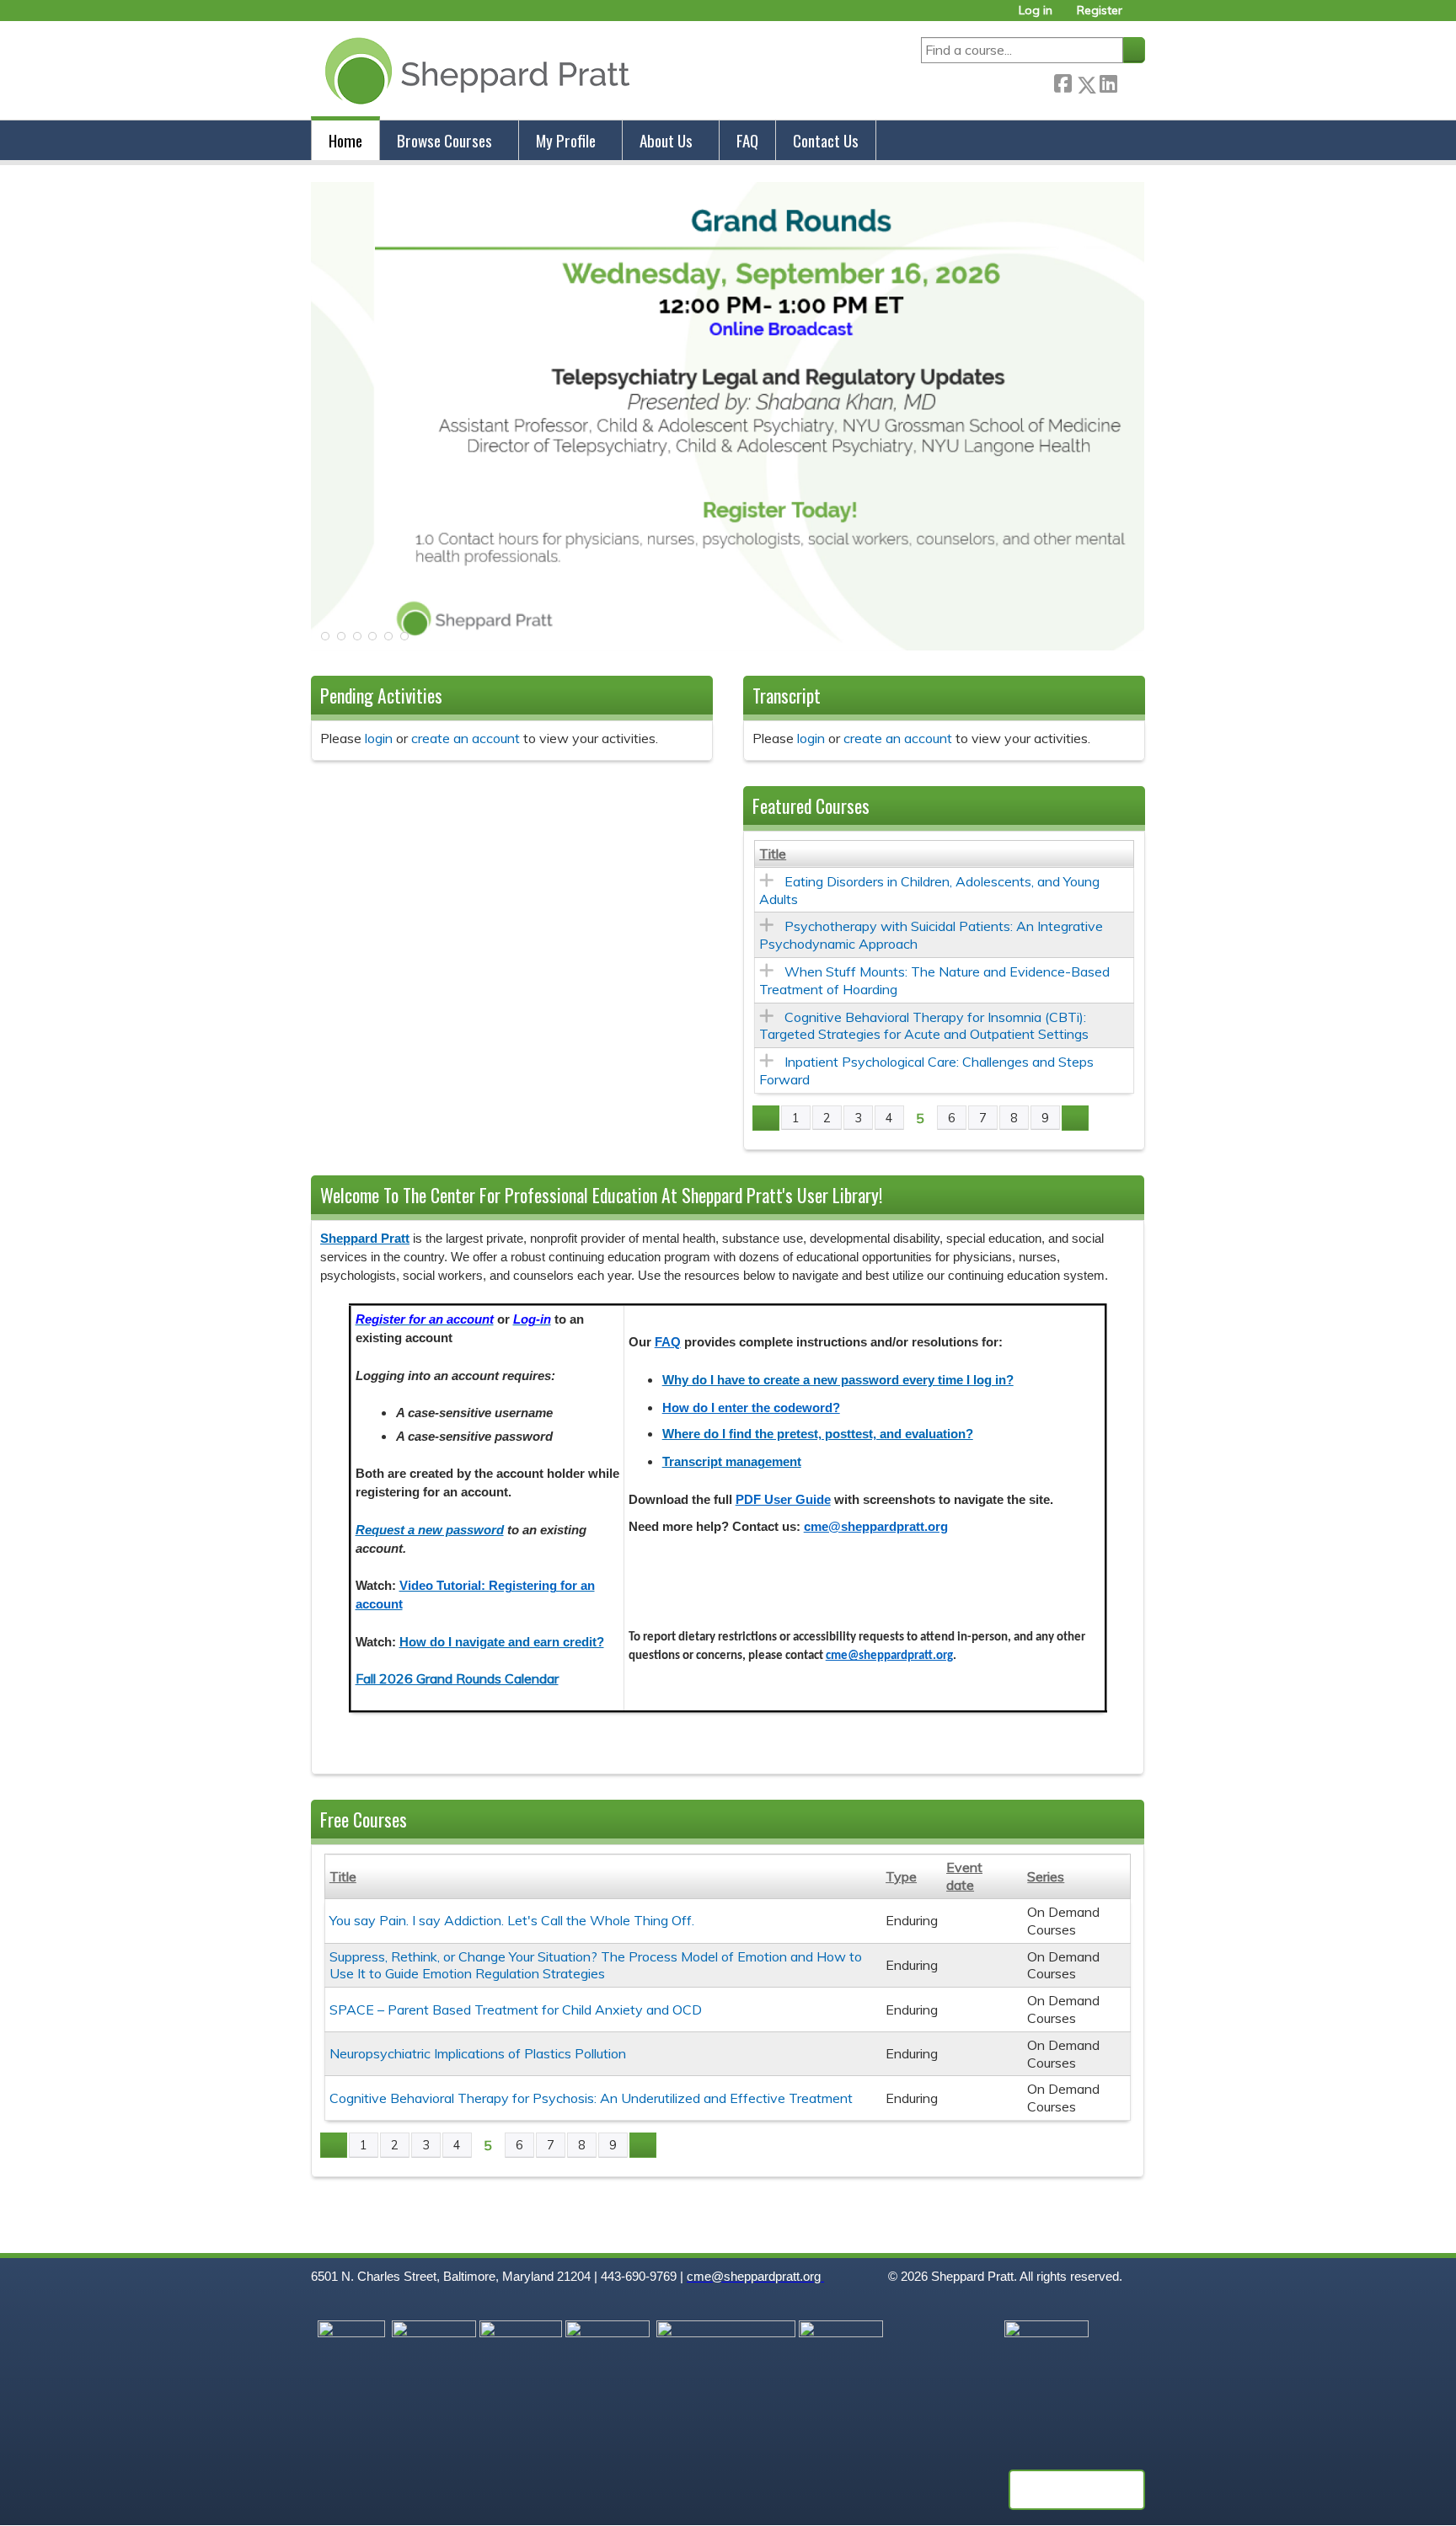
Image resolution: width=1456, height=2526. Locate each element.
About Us (666, 140)
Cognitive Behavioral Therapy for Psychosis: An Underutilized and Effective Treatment (591, 2098)
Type (901, 1876)
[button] (324, 641)
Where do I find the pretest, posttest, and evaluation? (818, 1434)
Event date (964, 1876)
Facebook (1063, 81)
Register (1100, 11)
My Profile (566, 140)
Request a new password (430, 1530)
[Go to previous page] (766, 1118)
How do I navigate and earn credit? (502, 1642)
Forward (1131, 81)
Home (345, 140)
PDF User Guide (783, 1500)
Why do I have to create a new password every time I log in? (838, 1380)
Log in (1036, 11)
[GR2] (728, 645)
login (379, 738)
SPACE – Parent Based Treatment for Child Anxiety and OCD (516, 2010)
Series (1046, 1876)
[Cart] (1140, 16)
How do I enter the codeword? (751, 1408)
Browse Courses (444, 140)
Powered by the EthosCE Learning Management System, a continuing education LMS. (1077, 2490)
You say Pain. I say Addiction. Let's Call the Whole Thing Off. (512, 1920)
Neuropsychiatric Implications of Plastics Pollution (478, 2053)
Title (773, 854)
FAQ (747, 140)
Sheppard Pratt (365, 1239)
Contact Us (826, 140)
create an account (466, 738)
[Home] (474, 70)
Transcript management (732, 1462)
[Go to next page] (1075, 1118)
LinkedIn (1108, 81)
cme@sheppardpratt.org (876, 1527)
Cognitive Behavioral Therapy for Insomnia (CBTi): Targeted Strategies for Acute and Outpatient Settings (924, 1026)
